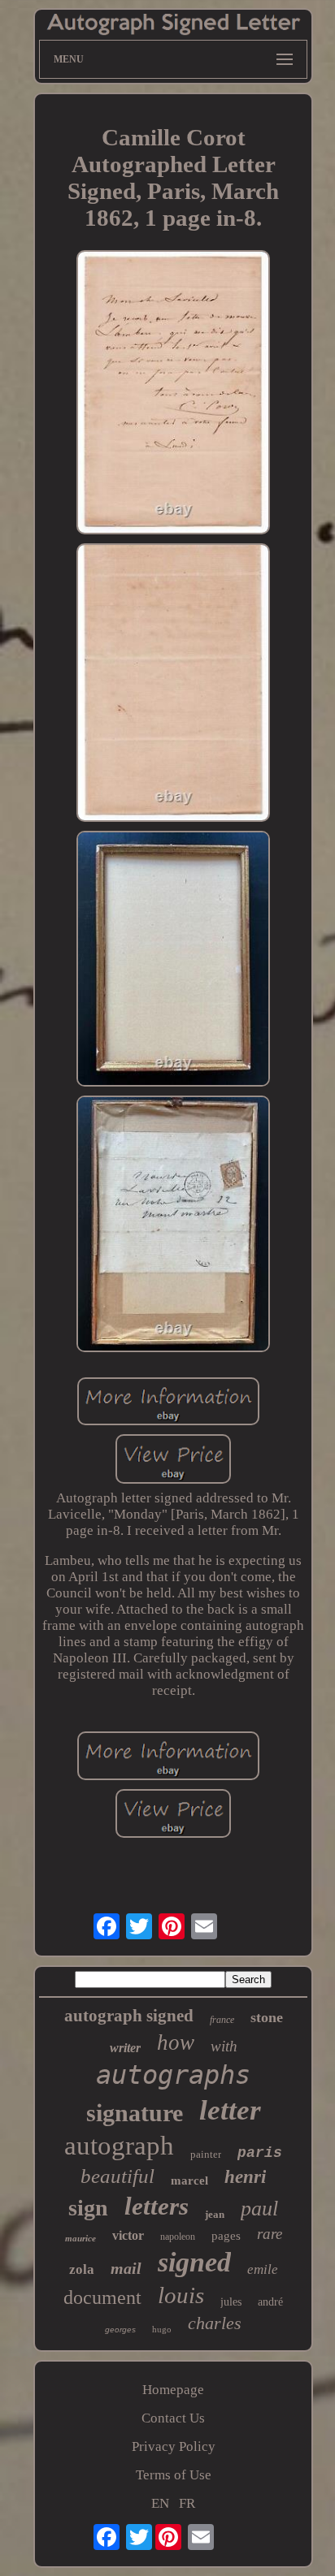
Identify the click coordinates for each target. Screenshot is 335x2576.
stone (267, 2017)
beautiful (117, 2176)
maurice (80, 2238)
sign (88, 2208)
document (102, 2297)
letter (230, 2110)
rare (270, 2234)
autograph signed (129, 2016)
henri (245, 2177)
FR (187, 2503)
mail (126, 2268)
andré (270, 2302)
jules (231, 2302)
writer (125, 2048)
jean (215, 2214)
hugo (162, 2329)
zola (82, 2269)
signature (135, 2113)
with (224, 2046)
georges (120, 2330)
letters (157, 2206)
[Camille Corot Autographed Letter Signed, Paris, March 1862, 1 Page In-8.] (173, 394)
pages (226, 2236)
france (222, 2020)
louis (181, 2295)
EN (160, 2503)
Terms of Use (174, 2475)
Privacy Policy (174, 2446)
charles (215, 2323)
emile (263, 2269)
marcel (189, 2181)
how (176, 2042)
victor (128, 2235)
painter (206, 2154)
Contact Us (173, 2418)
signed (194, 2262)
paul (259, 2209)
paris (260, 2153)
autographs (173, 2075)
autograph (119, 2146)
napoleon (178, 2237)
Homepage (173, 2390)
